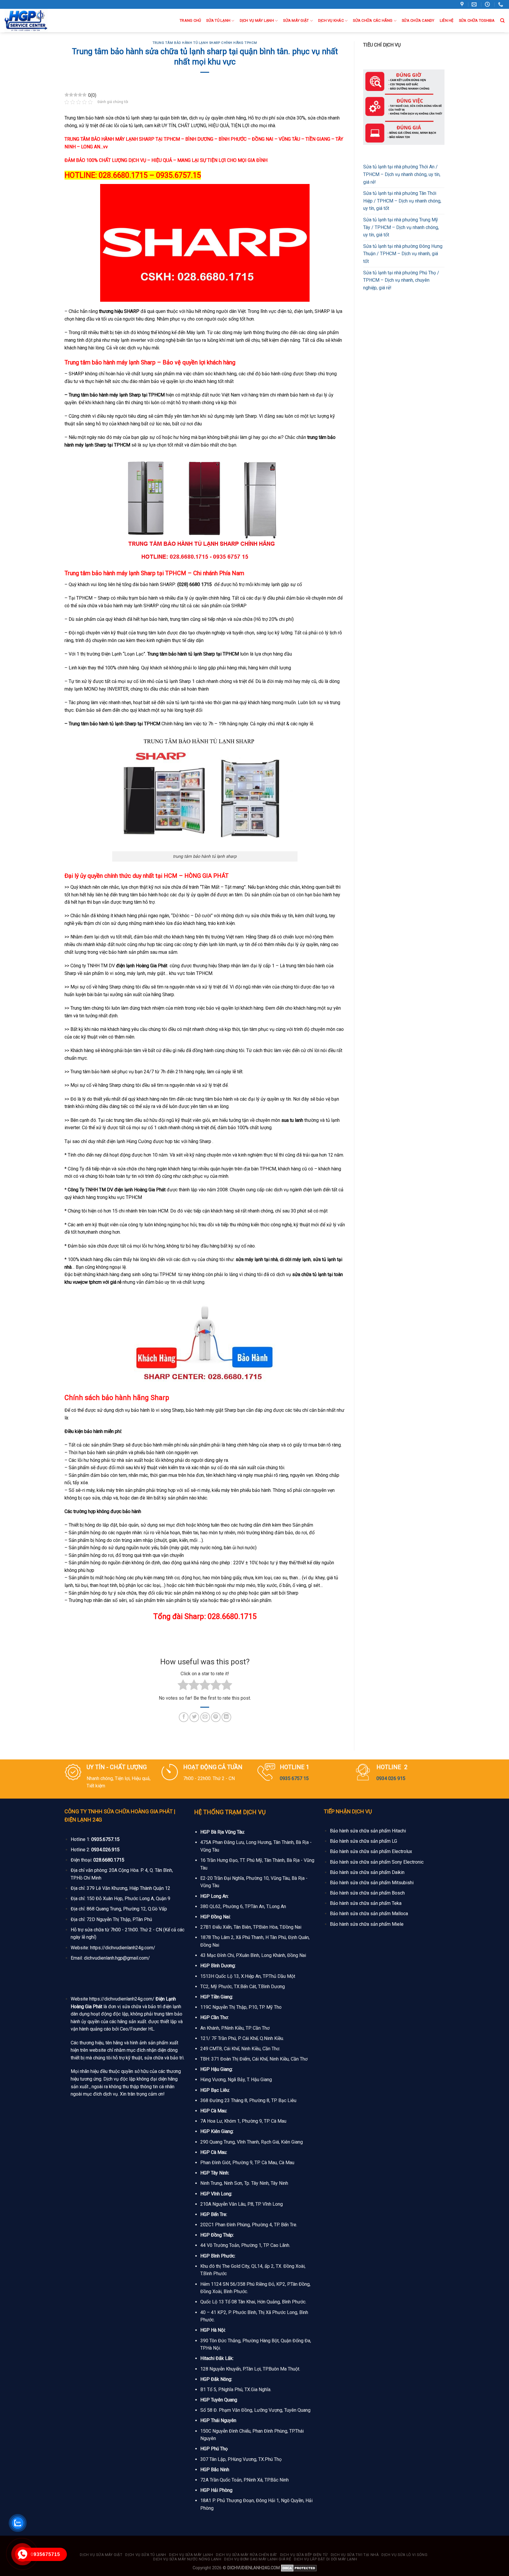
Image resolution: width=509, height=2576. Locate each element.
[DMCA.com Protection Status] (299, 2568)
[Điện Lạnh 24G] (35, 21)
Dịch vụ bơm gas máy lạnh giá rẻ (258, 2559)
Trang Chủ (190, 20)
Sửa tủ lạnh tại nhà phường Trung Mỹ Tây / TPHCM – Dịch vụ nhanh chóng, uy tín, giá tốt (401, 227)
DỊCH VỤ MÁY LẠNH (257, 20)
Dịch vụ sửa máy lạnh (191, 2555)
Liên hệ (447, 20)
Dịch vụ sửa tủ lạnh (146, 2555)
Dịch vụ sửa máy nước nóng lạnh (187, 2559)
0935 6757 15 (294, 1778)
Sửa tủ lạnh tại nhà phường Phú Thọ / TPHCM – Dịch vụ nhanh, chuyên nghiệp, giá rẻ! (401, 280)
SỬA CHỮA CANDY (418, 20)
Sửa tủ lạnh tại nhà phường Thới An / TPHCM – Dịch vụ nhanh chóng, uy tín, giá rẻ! (402, 174)
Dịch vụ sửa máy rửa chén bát (247, 2555)
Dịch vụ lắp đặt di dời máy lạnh (326, 2559)
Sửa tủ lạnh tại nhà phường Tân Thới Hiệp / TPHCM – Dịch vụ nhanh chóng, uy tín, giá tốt (402, 201)
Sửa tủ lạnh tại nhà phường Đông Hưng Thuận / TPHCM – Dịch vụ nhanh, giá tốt (403, 254)
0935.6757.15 (105, 1839)
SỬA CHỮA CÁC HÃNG (373, 20)
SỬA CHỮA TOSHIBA (477, 20)
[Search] (502, 21)
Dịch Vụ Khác (331, 20)
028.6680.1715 (109, 1860)
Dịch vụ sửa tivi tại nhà (355, 2555)
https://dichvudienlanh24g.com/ (123, 1948)
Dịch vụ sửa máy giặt (101, 2555)
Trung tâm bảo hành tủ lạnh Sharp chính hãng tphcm (205, 43)
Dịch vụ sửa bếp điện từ (304, 2555)
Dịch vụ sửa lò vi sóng (404, 2555)
